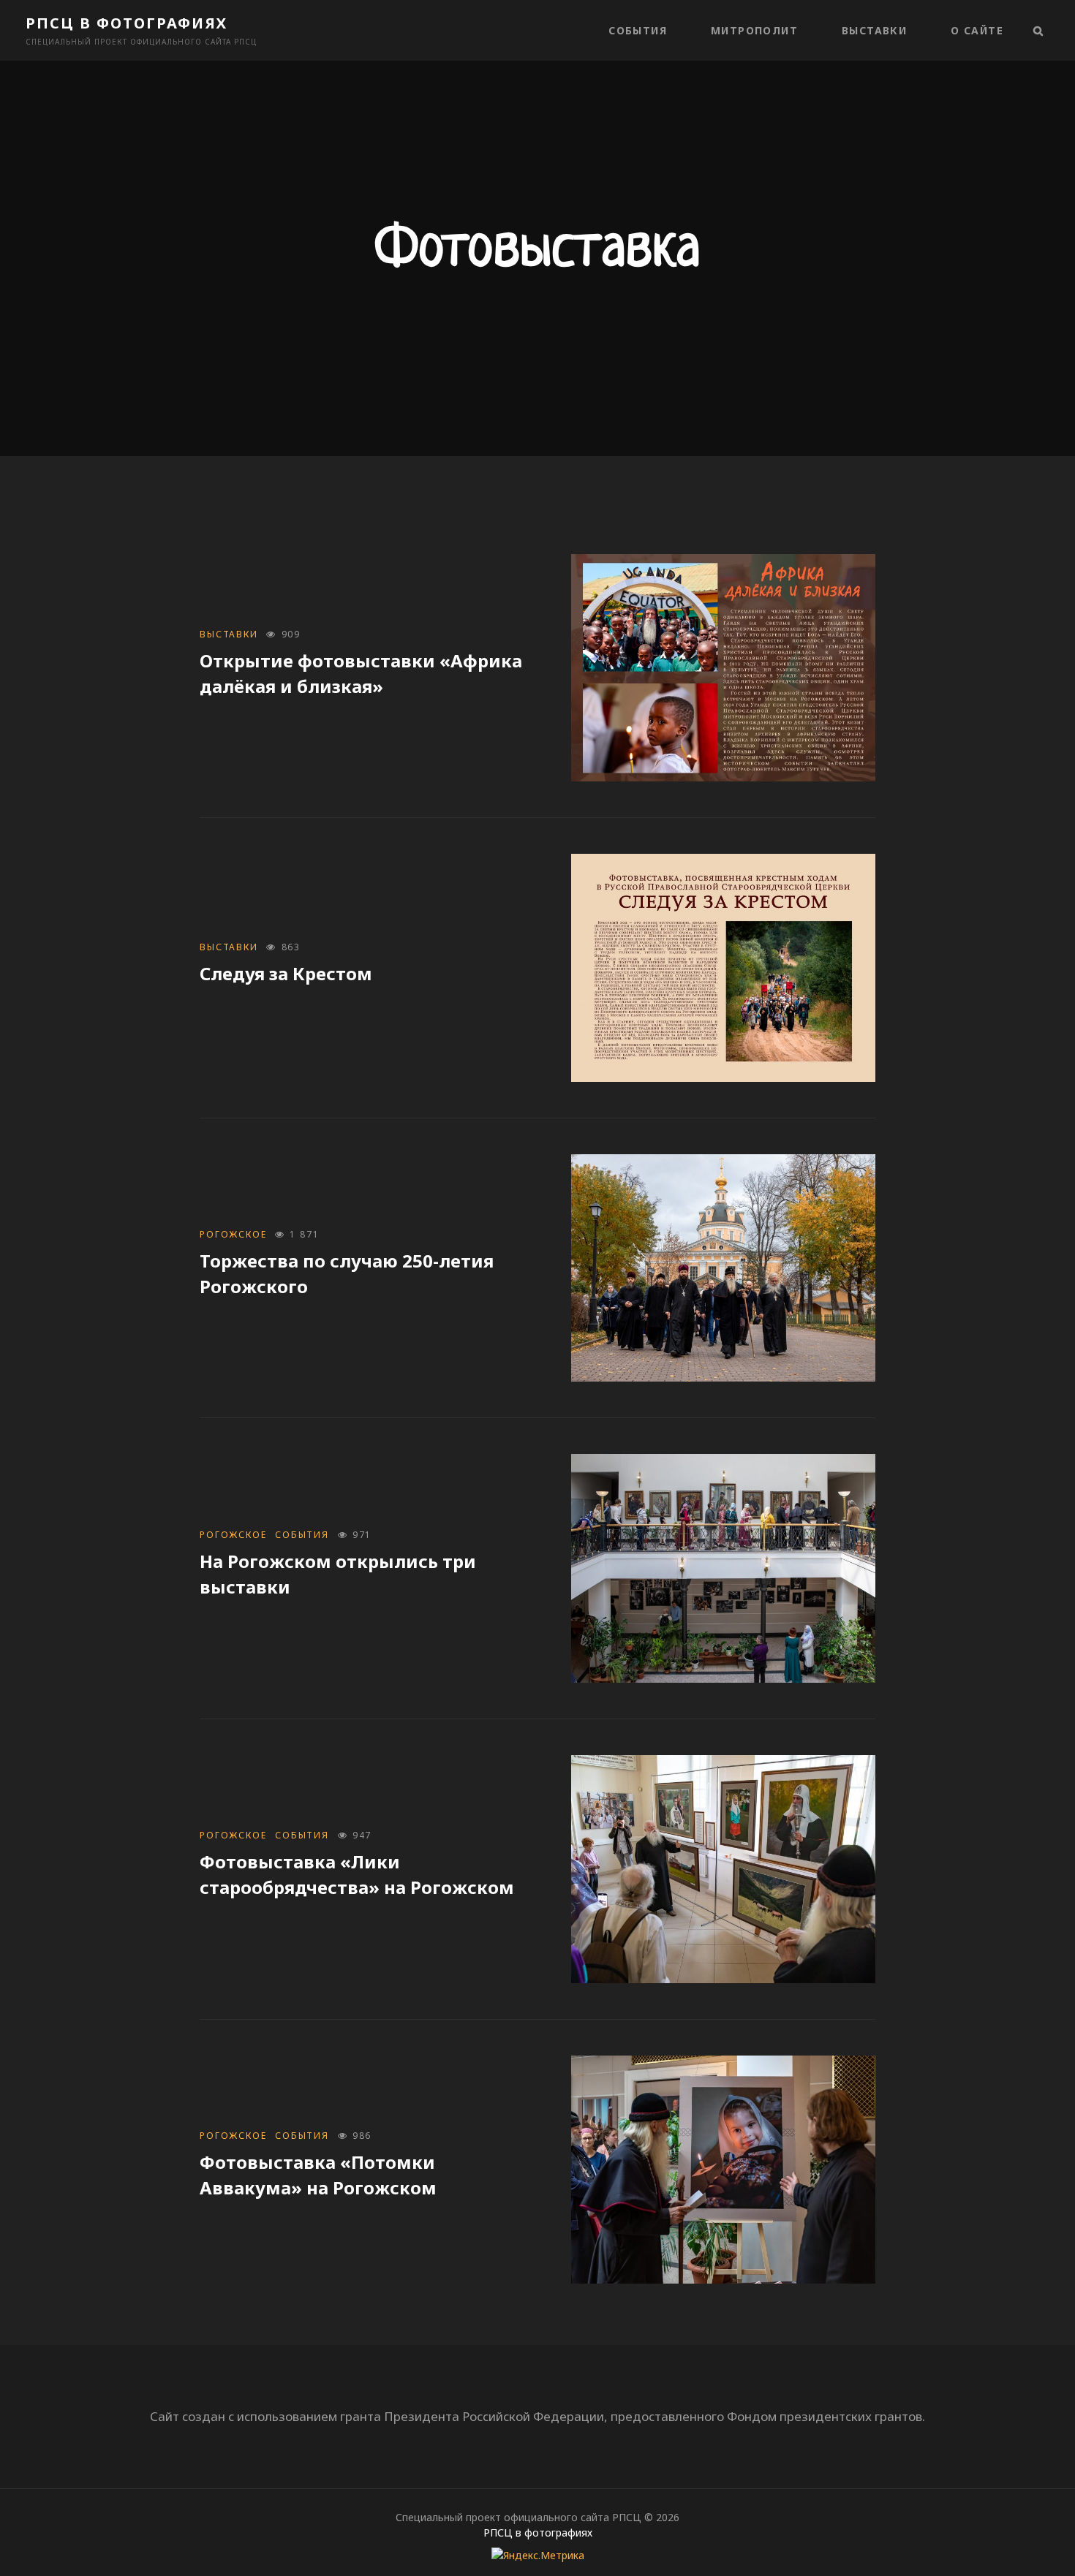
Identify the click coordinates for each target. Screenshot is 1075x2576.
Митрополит (754, 30)
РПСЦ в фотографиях (127, 23)
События (638, 30)
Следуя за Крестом (286, 973)
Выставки (874, 30)
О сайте (977, 30)
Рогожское (233, 1234)
